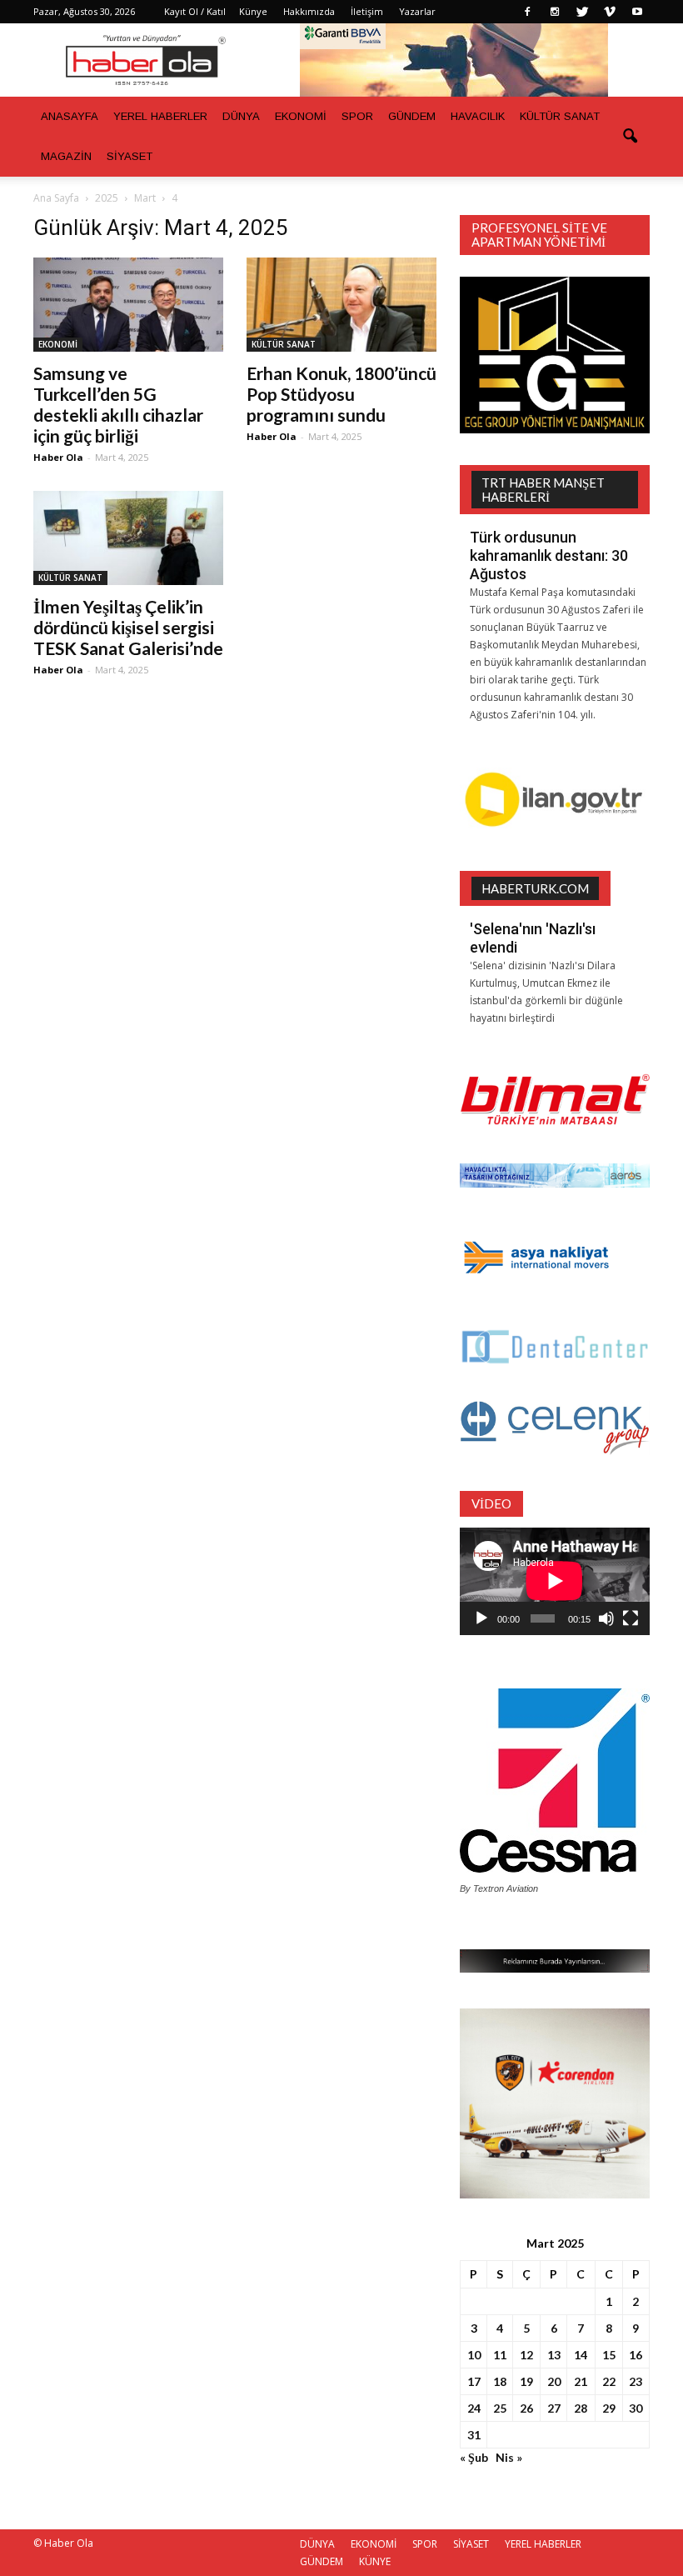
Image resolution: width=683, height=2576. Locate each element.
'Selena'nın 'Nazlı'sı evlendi (533, 938)
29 (609, 2408)
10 (474, 2355)
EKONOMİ (301, 116)
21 (581, 2381)
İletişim (367, 11)
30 (636, 2408)
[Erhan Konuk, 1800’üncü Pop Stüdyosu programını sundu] (341, 305)
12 (526, 2355)
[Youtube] (637, 12)
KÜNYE (375, 2561)
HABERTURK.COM (535, 888)
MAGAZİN (66, 156)
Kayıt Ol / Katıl (195, 11)
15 (609, 2355)
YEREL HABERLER (160, 116)
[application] (555, 1581)
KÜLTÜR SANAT (560, 116)
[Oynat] (481, 1618)
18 (500, 2381)
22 (609, 2381)
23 (636, 2381)
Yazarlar (417, 11)
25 (500, 2408)
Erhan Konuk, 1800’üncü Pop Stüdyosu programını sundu (341, 394)
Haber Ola (58, 457)
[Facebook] (527, 12)
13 (554, 2355)
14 (581, 2355)
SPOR (357, 116)
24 (474, 2408)
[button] (630, 137)
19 (526, 2381)
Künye (253, 11)
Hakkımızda (309, 11)
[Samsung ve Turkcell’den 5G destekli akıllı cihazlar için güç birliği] (128, 305)
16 (636, 2355)
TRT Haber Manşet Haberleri (543, 490)
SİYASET (130, 156)
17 (474, 2381)
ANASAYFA (70, 116)
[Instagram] (555, 12)
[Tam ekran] (631, 1618)
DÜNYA (241, 116)
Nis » (509, 2457)
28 (581, 2408)
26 (526, 2408)
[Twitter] (582, 12)
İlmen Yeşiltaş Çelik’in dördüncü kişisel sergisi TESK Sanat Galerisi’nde (128, 627)
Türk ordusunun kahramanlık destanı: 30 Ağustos (549, 555)
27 (554, 2408)
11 (500, 2355)
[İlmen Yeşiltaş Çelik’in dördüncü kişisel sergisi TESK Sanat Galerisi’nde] (128, 538)
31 (474, 2435)
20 (554, 2381)
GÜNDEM (412, 116)
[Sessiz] (606, 1618)
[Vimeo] (610, 12)
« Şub (474, 2457)
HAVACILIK (478, 116)
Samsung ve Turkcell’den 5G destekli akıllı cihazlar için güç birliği (118, 404)
